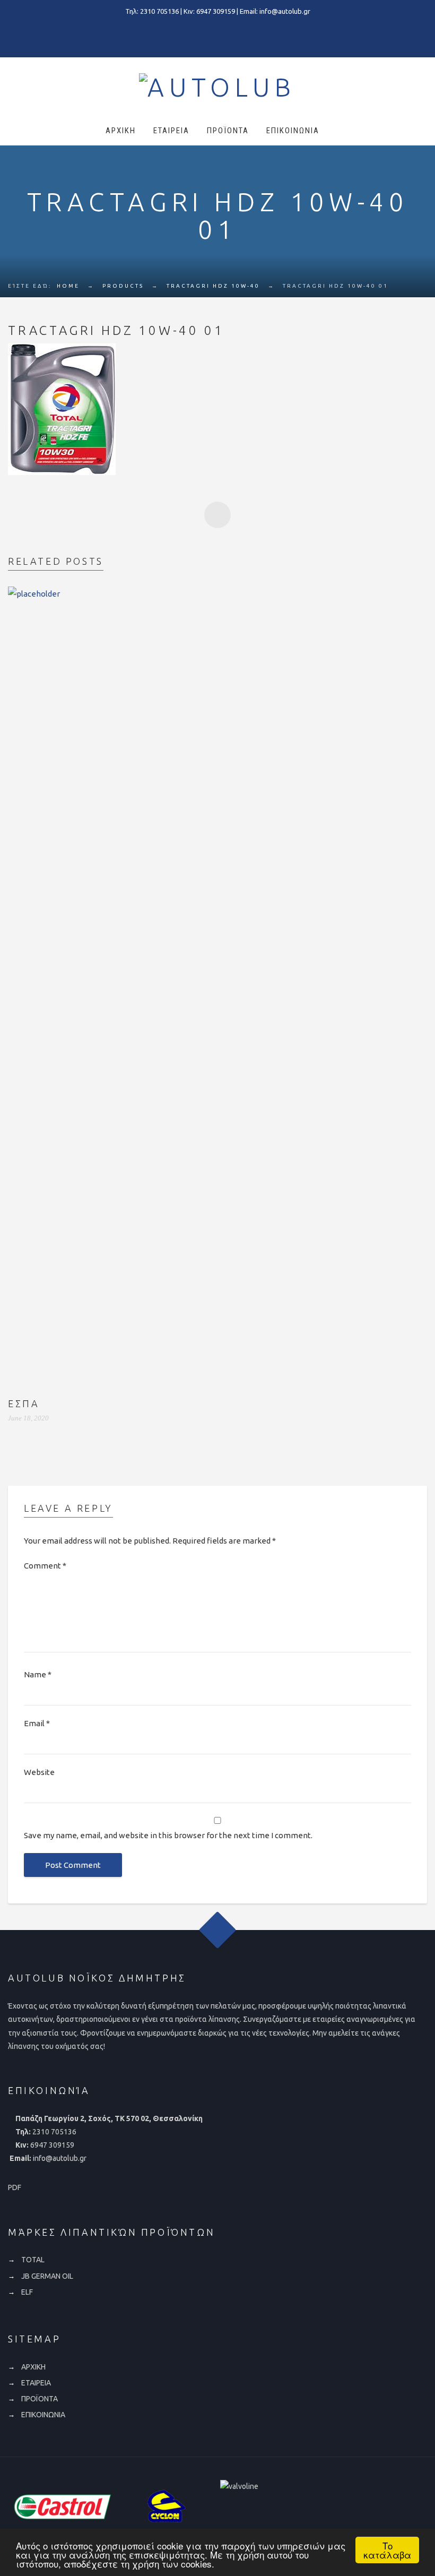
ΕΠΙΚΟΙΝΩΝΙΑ (293, 131)
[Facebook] (217, 34)
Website (39, 1772)
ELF (27, 2292)
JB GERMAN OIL (47, 2276)
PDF (15, 2187)
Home (68, 286)
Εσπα (24, 1403)
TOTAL (33, 2260)
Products (123, 286)
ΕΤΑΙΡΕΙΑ (171, 131)
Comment (45, 1566)
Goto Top (218, 1930)
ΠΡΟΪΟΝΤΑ (228, 131)
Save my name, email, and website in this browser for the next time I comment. (168, 1835)
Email (37, 1723)
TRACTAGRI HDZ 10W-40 (213, 286)
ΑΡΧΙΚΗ (121, 131)
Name (38, 1674)
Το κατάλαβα (387, 2550)
